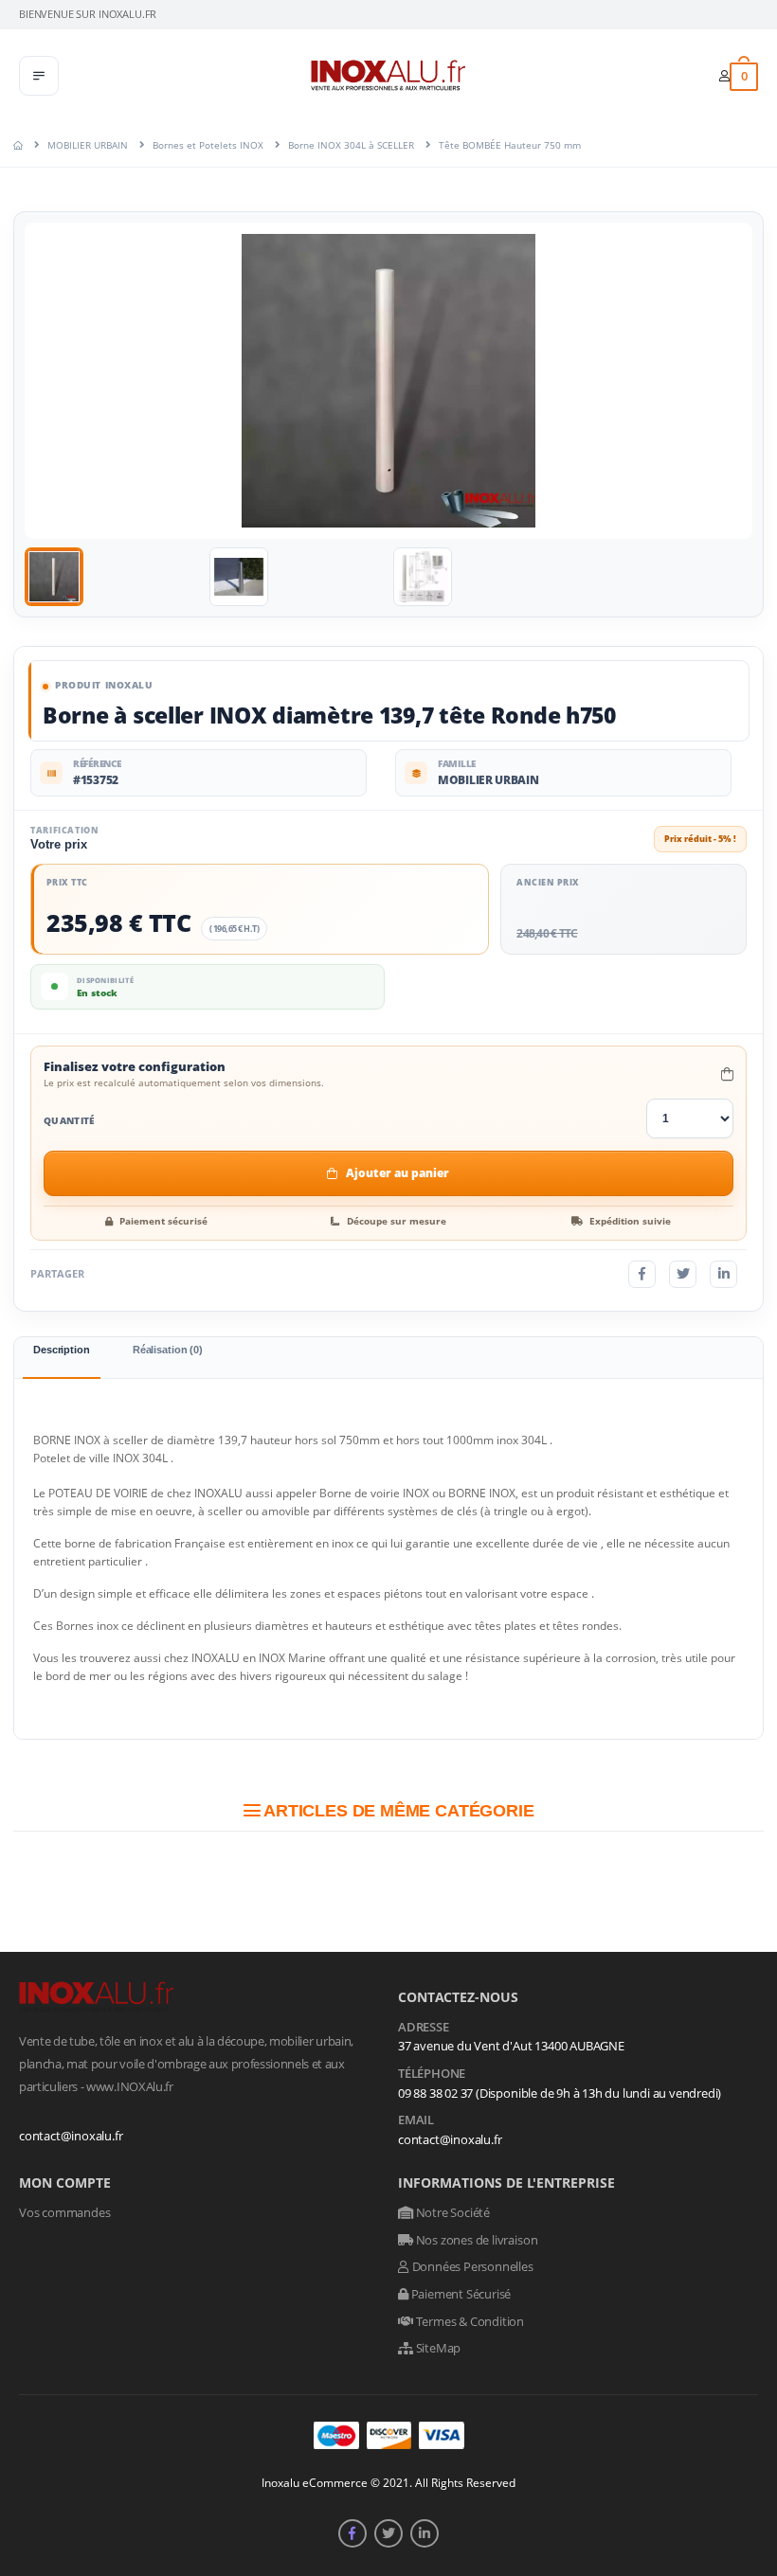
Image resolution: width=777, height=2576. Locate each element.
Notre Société (452, 2212)
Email (416, 2120)
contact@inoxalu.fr (71, 2136)
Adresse (424, 2028)
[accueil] (18, 145)
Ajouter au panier (398, 1173)
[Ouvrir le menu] (39, 76)
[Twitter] (683, 1274)
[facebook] (352, 2533)
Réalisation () (168, 1350)
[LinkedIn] (723, 1274)
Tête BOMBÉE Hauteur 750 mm (510, 145)
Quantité (69, 1120)
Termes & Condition (469, 2321)
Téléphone (432, 2074)
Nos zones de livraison (475, 2240)
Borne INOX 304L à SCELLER (351, 145)
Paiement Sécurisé (460, 2294)
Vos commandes (64, 2212)
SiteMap (437, 2348)
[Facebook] (642, 1274)
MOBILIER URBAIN (88, 145)
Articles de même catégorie (397, 1811)
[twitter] (388, 2533)
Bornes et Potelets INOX (208, 145)
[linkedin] (425, 2533)
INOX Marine (292, 1658)
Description (62, 1350)
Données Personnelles (471, 2266)
